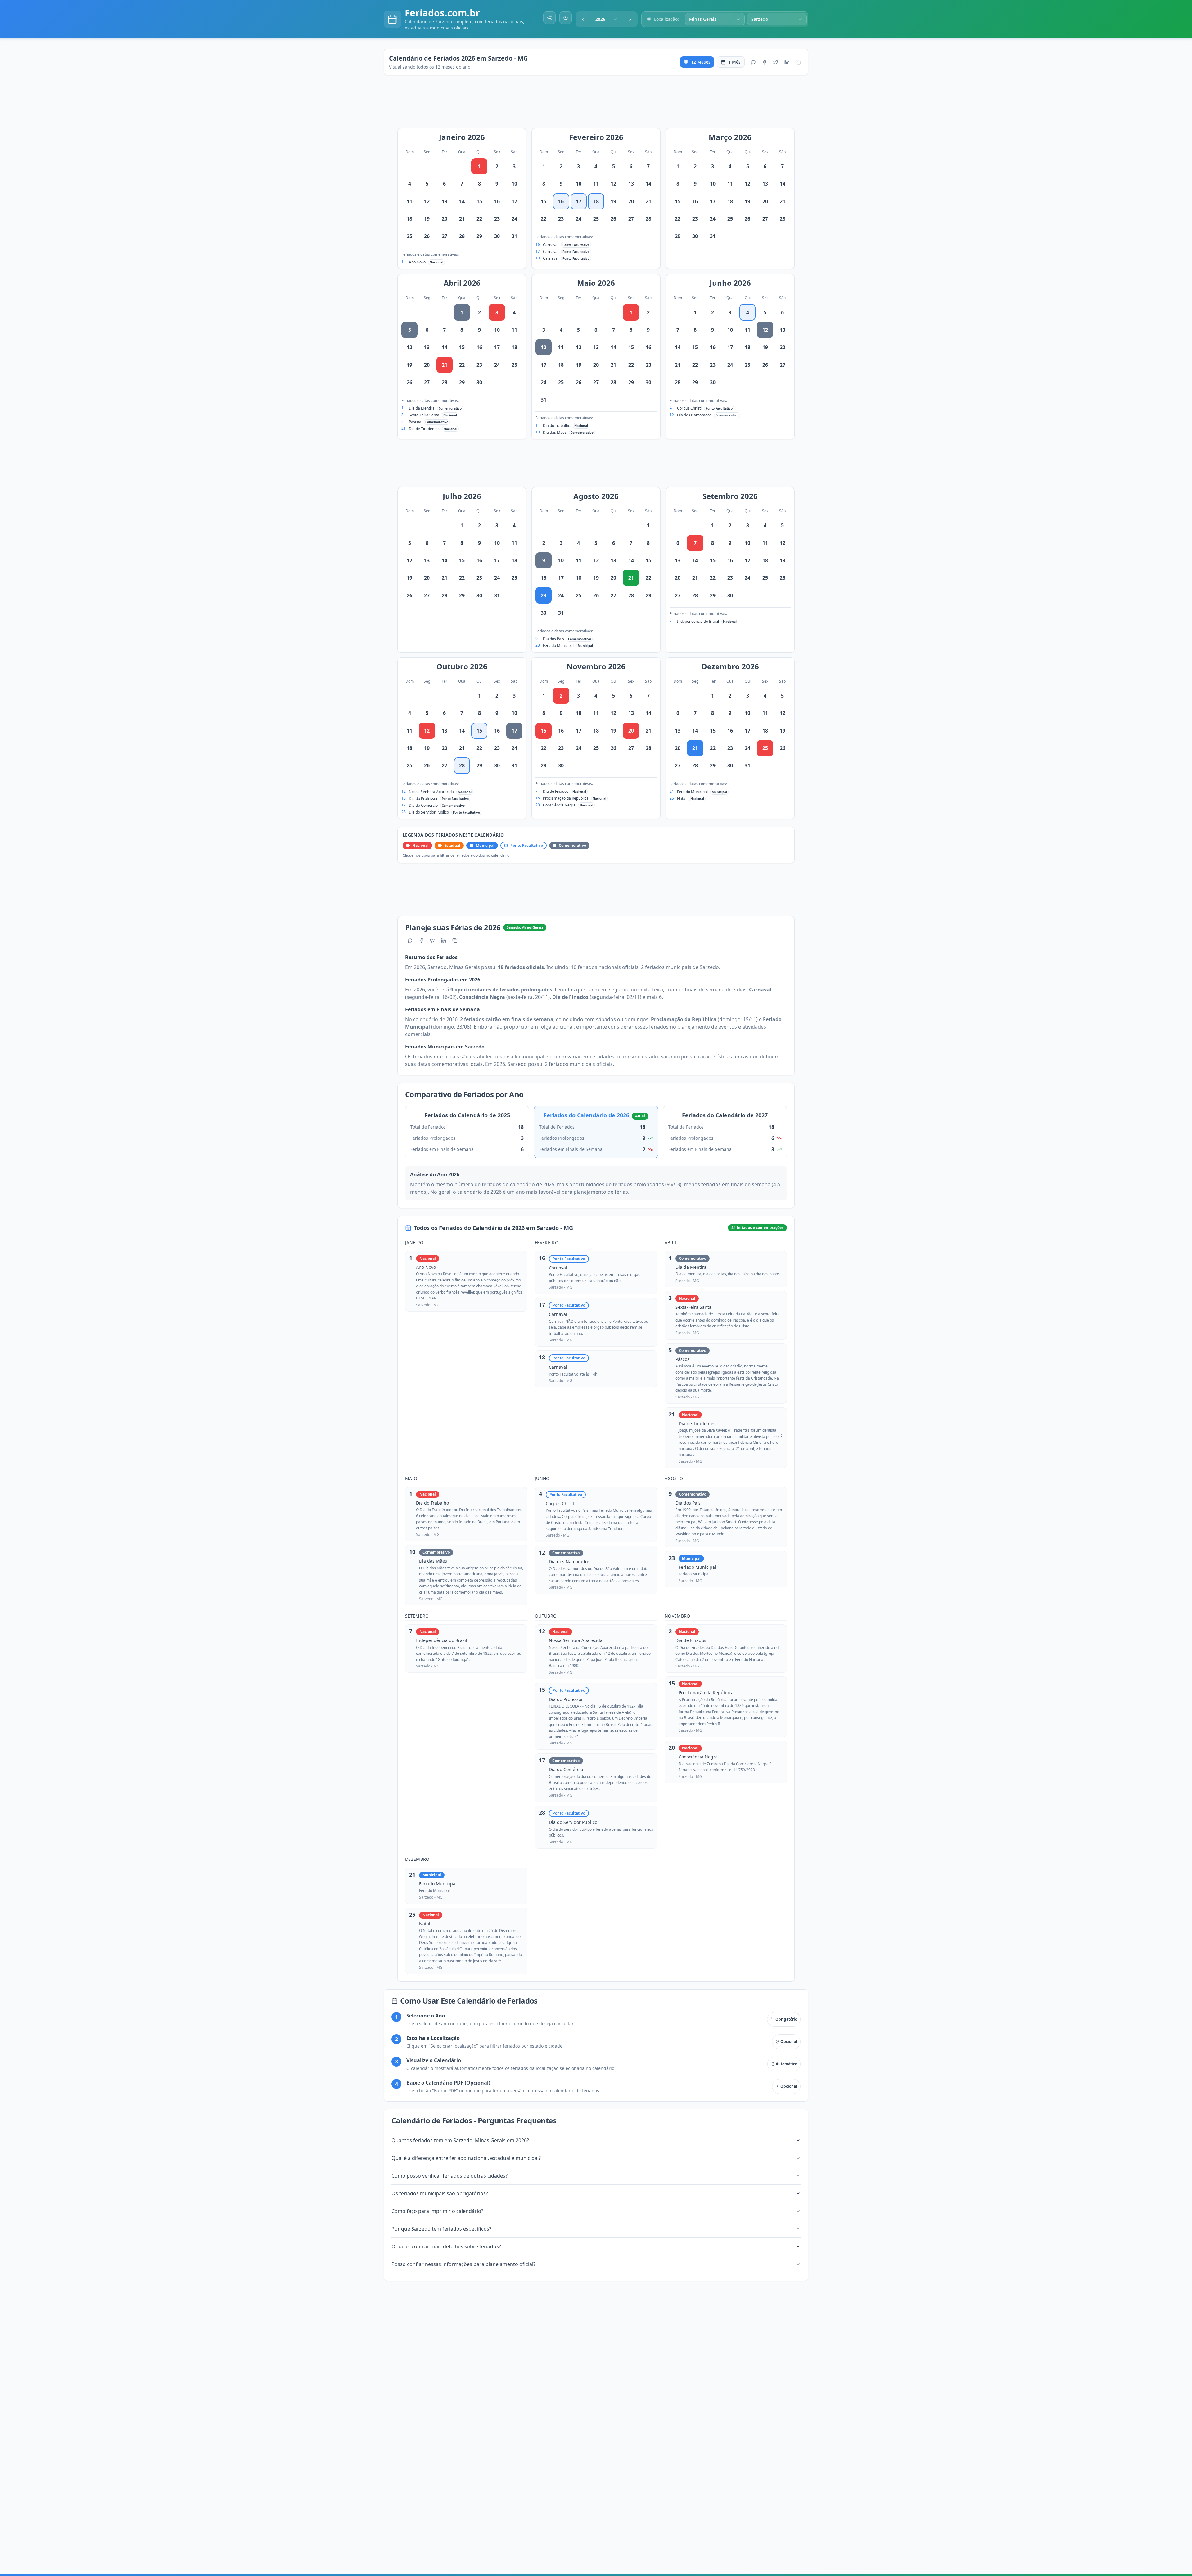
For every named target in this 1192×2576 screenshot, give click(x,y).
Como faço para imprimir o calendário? (437, 2211)
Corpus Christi (689, 408)
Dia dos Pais (553, 639)
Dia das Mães (555, 432)
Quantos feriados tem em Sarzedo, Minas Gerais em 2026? (460, 2140)
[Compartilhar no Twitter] (776, 62)
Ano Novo (417, 262)
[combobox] (607, 19)
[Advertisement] (599, 105)
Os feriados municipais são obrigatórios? (440, 2193)
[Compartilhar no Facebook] (765, 62)
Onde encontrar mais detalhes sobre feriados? (446, 2246)
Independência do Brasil (698, 621)
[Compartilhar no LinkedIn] (787, 62)
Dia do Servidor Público (429, 812)
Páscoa (415, 422)
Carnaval (551, 245)
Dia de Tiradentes (424, 429)
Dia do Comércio (423, 805)
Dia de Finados (556, 791)
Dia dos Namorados (694, 415)
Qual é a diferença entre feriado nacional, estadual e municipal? (466, 2158)
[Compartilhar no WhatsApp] (753, 62)
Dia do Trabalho (557, 426)
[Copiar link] (798, 62)
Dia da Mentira (422, 408)
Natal (682, 799)
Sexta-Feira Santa (424, 415)
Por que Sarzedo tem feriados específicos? (441, 2229)
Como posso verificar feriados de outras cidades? (449, 2176)
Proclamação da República (566, 798)
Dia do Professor (423, 799)
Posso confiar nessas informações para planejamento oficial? (463, 2264)
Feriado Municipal (558, 646)
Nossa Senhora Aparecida (431, 792)
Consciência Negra (559, 805)
